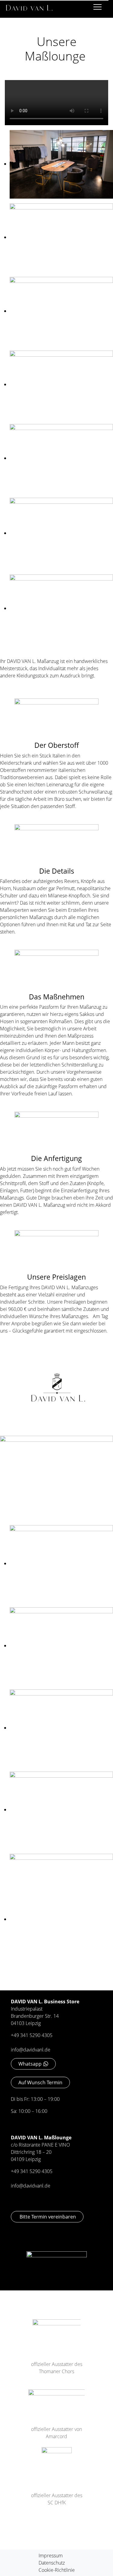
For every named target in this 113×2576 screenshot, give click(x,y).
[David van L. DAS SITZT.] (29, 6)
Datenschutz (52, 2563)
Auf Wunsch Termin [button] (40, 2082)
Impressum (51, 2556)
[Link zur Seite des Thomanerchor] (56, 2332)
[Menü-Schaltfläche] (97, 8)
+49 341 (20, 2171)
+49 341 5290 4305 (32, 2035)
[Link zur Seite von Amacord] (56, 2400)
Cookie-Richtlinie (57, 2570)
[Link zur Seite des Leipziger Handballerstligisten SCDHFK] (57, 2462)
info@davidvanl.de (31, 2050)
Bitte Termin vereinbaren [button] (47, 2217)
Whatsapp (30, 2064)
